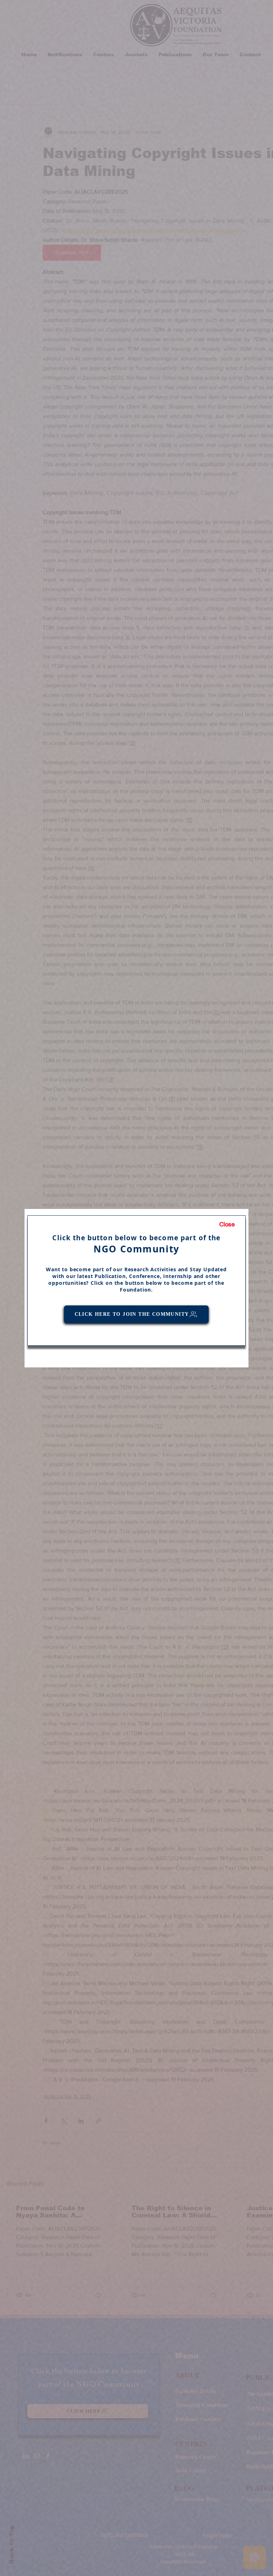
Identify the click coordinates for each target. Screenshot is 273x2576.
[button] (227, 1225)
